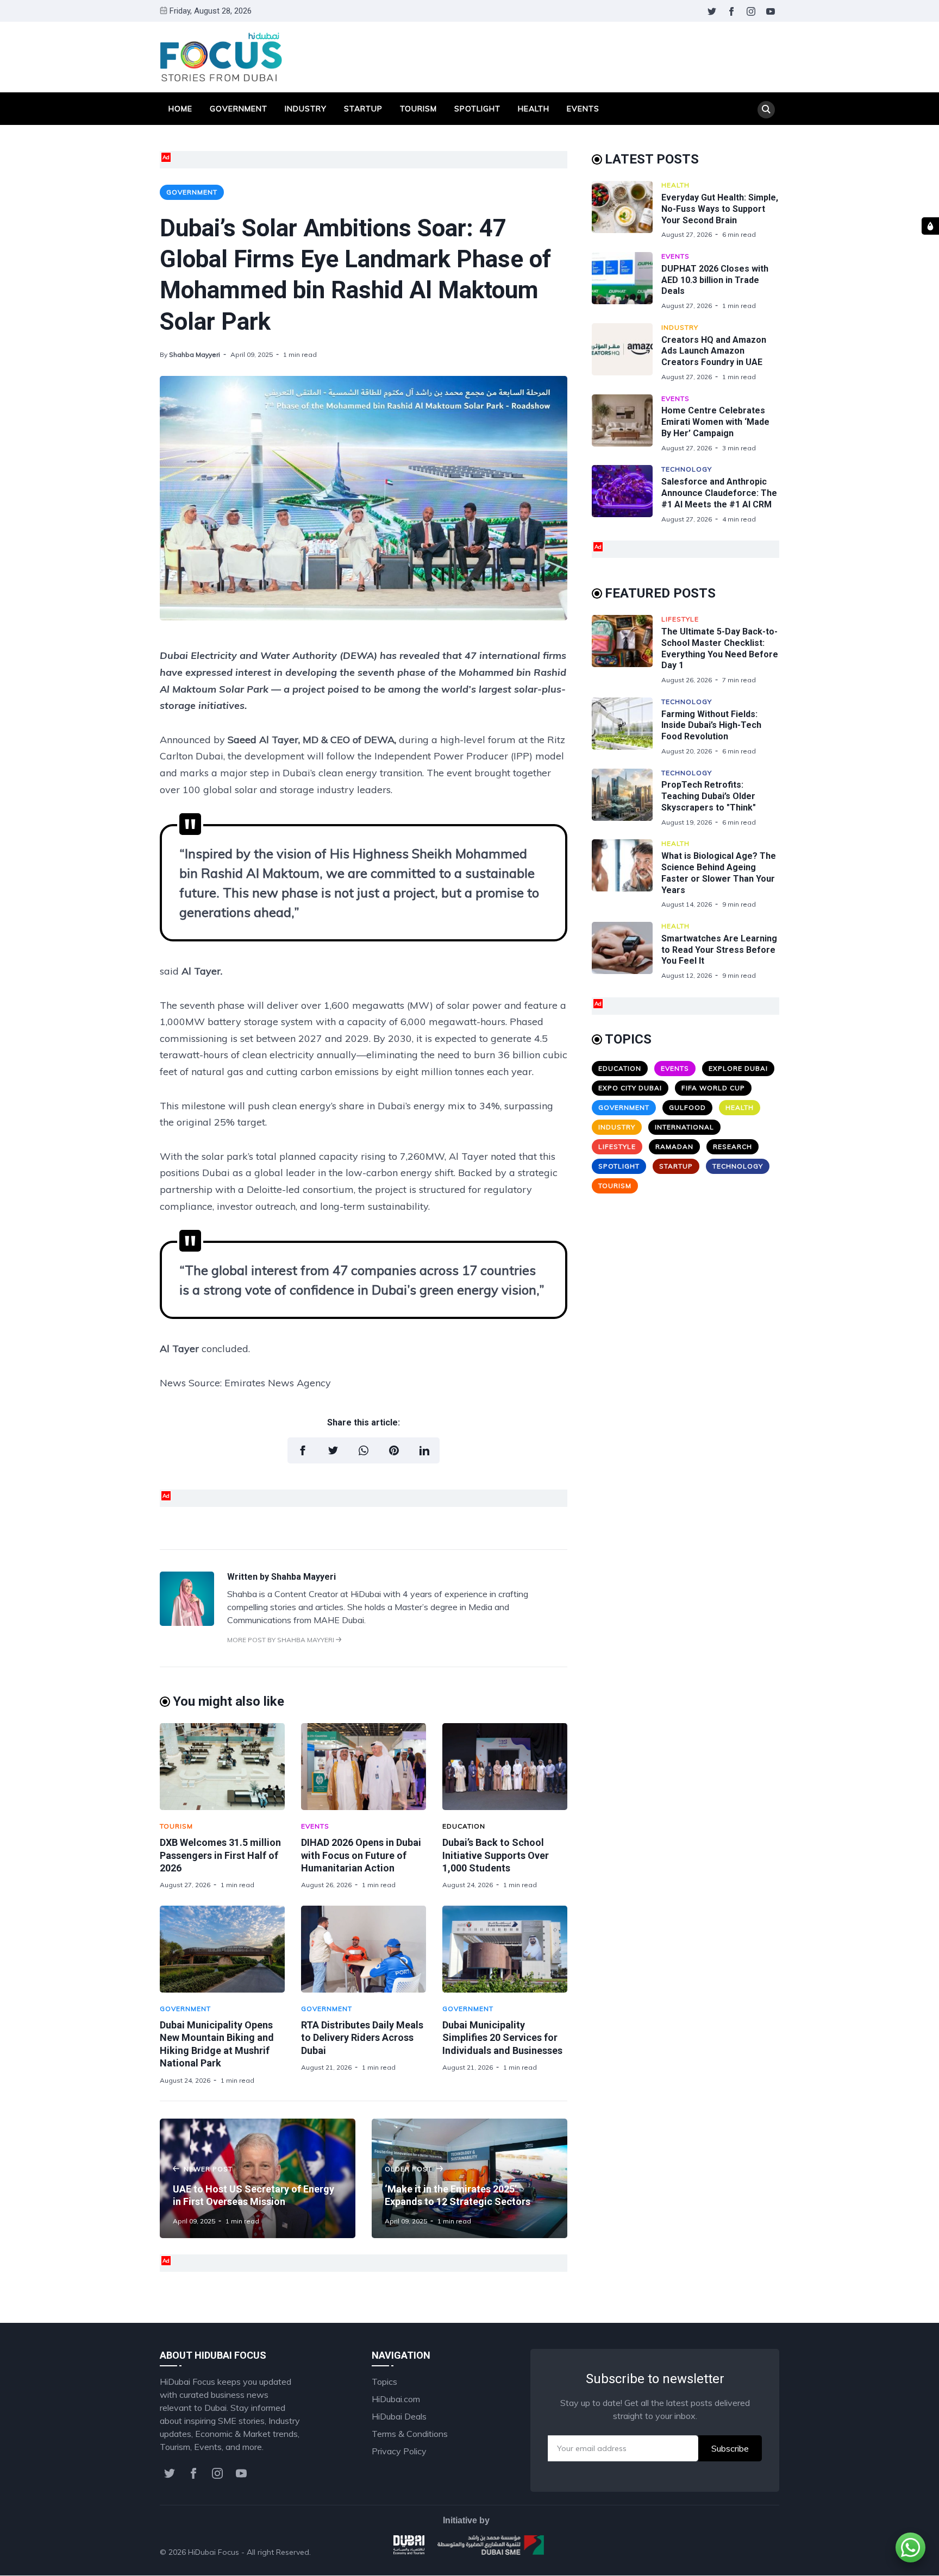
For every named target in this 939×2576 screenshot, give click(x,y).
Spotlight (477, 109)
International (684, 1127)
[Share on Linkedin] (424, 1450)
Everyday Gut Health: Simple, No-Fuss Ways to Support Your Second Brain (720, 209)
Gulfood (687, 1107)
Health (534, 109)
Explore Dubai (738, 1068)
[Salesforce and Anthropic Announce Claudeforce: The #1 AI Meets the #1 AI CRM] (627, 494)
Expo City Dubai (630, 1088)
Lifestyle (680, 619)
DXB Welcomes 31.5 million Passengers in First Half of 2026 (220, 1855)
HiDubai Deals (399, 2416)
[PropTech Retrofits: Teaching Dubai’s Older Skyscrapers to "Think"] (627, 798)
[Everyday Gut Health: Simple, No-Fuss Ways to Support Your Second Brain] (627, 210)
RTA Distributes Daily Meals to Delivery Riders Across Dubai (362, 2038)
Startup (363, 109)
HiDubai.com (396, 2399)
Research (733, 1146)
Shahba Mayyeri (195, 354)
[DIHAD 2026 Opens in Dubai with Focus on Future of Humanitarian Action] (364, 1767)
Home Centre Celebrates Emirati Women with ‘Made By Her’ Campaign (715, 422)
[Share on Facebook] (303, 1450)
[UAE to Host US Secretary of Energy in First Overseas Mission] (258, 2178)
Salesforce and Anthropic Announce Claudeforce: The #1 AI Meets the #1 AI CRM (719, 493)
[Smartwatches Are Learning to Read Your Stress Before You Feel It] (627, 951)
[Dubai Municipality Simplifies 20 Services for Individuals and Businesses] (505, 1949)
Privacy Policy (399, 2451)
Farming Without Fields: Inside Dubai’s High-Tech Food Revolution (711, 725)
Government (239, 109)
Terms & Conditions (410, 2434)
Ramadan (674, 1146)
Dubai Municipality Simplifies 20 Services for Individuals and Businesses (502, 2038)
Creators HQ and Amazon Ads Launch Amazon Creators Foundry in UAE (714, 351)
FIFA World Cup (713, 1088)
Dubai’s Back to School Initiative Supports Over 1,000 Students (496, 1855)
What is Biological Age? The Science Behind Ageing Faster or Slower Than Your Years (719, 873)
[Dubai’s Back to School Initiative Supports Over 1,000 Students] (505, 1767)
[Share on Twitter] (333, 1450)
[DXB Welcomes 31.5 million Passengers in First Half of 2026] (222, 1767)
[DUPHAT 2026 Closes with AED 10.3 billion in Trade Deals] (627, 281)
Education (464, 1826)
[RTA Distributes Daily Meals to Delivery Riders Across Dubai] (364, 1949)
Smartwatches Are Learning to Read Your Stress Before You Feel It (719, 950)
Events (583, 109)
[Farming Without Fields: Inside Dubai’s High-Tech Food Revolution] (627, 727)
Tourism (418, 109)
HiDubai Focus (214, 2552)
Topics (384, 2382)
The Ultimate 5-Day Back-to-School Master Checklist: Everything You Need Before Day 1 (720, 648)
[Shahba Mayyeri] (187, 1623)
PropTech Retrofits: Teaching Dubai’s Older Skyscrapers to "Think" (709, 796)
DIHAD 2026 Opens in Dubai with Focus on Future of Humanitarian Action (361, 1855)
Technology (687, 469)
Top (761, 2552)
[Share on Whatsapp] (364, 1450)
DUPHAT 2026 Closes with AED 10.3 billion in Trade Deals (715, 280)
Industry (306, 109)
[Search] (766, 110)
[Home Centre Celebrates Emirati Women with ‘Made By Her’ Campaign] (627, 423)
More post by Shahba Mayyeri (281, 1640)
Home (180, 109)
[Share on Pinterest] (394, 1450)
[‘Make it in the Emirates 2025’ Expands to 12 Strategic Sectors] (469, 2178)
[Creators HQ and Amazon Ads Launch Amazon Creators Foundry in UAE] (627, 352)
